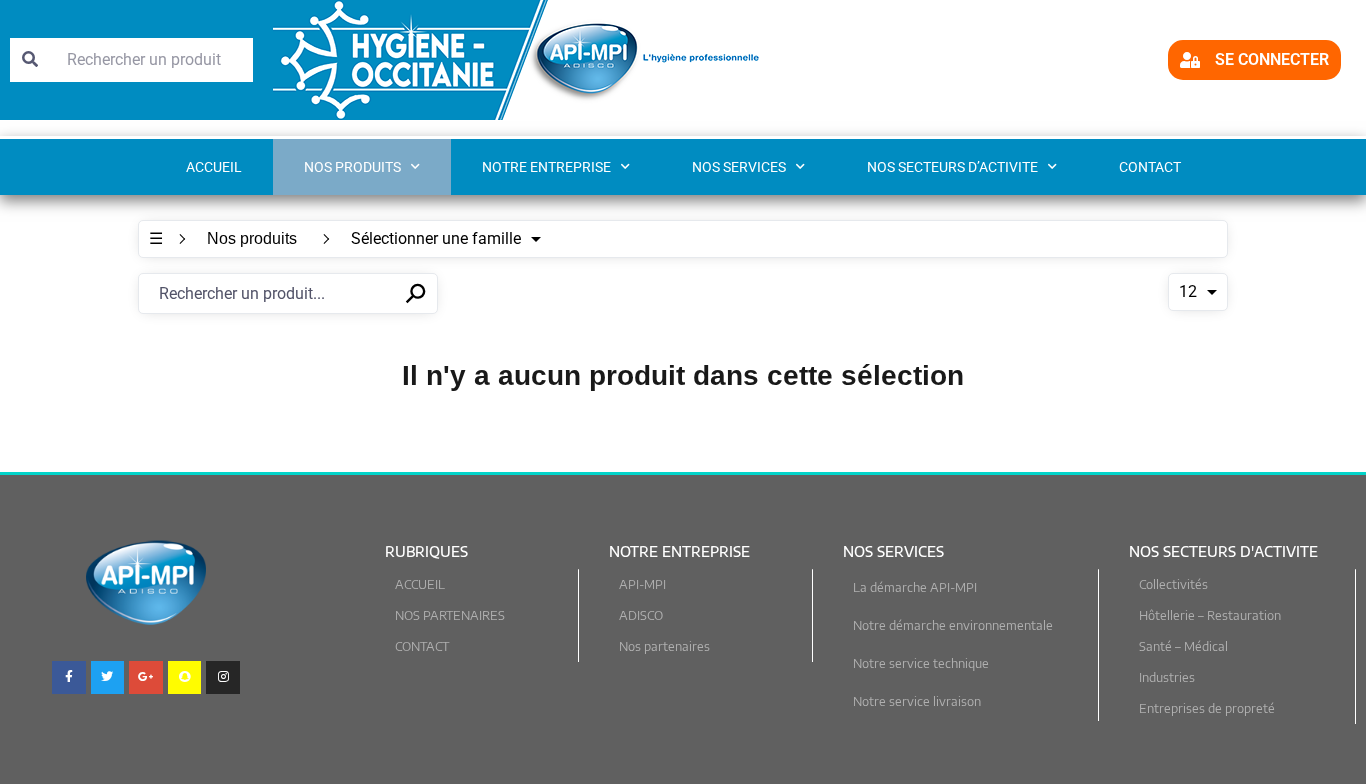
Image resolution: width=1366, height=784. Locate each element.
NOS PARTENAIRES (450, 615)
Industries (1167, 677)
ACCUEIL (420, 584)
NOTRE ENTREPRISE (546, 167)
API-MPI (642, 584)
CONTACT (1150, 167)
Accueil (214, 167)
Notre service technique (921, 663)
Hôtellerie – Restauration (1210, 615)
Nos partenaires (664, 646)
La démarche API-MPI (915, 587)
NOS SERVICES (739, 167)
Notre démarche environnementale (953, 625)
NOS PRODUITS (352, 167)
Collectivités (1173, 584)
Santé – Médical (1183, 646)
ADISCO (641, 615)
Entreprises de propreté (1207, 708)
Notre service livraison (917, 701)
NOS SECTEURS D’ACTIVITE (952, 167)
